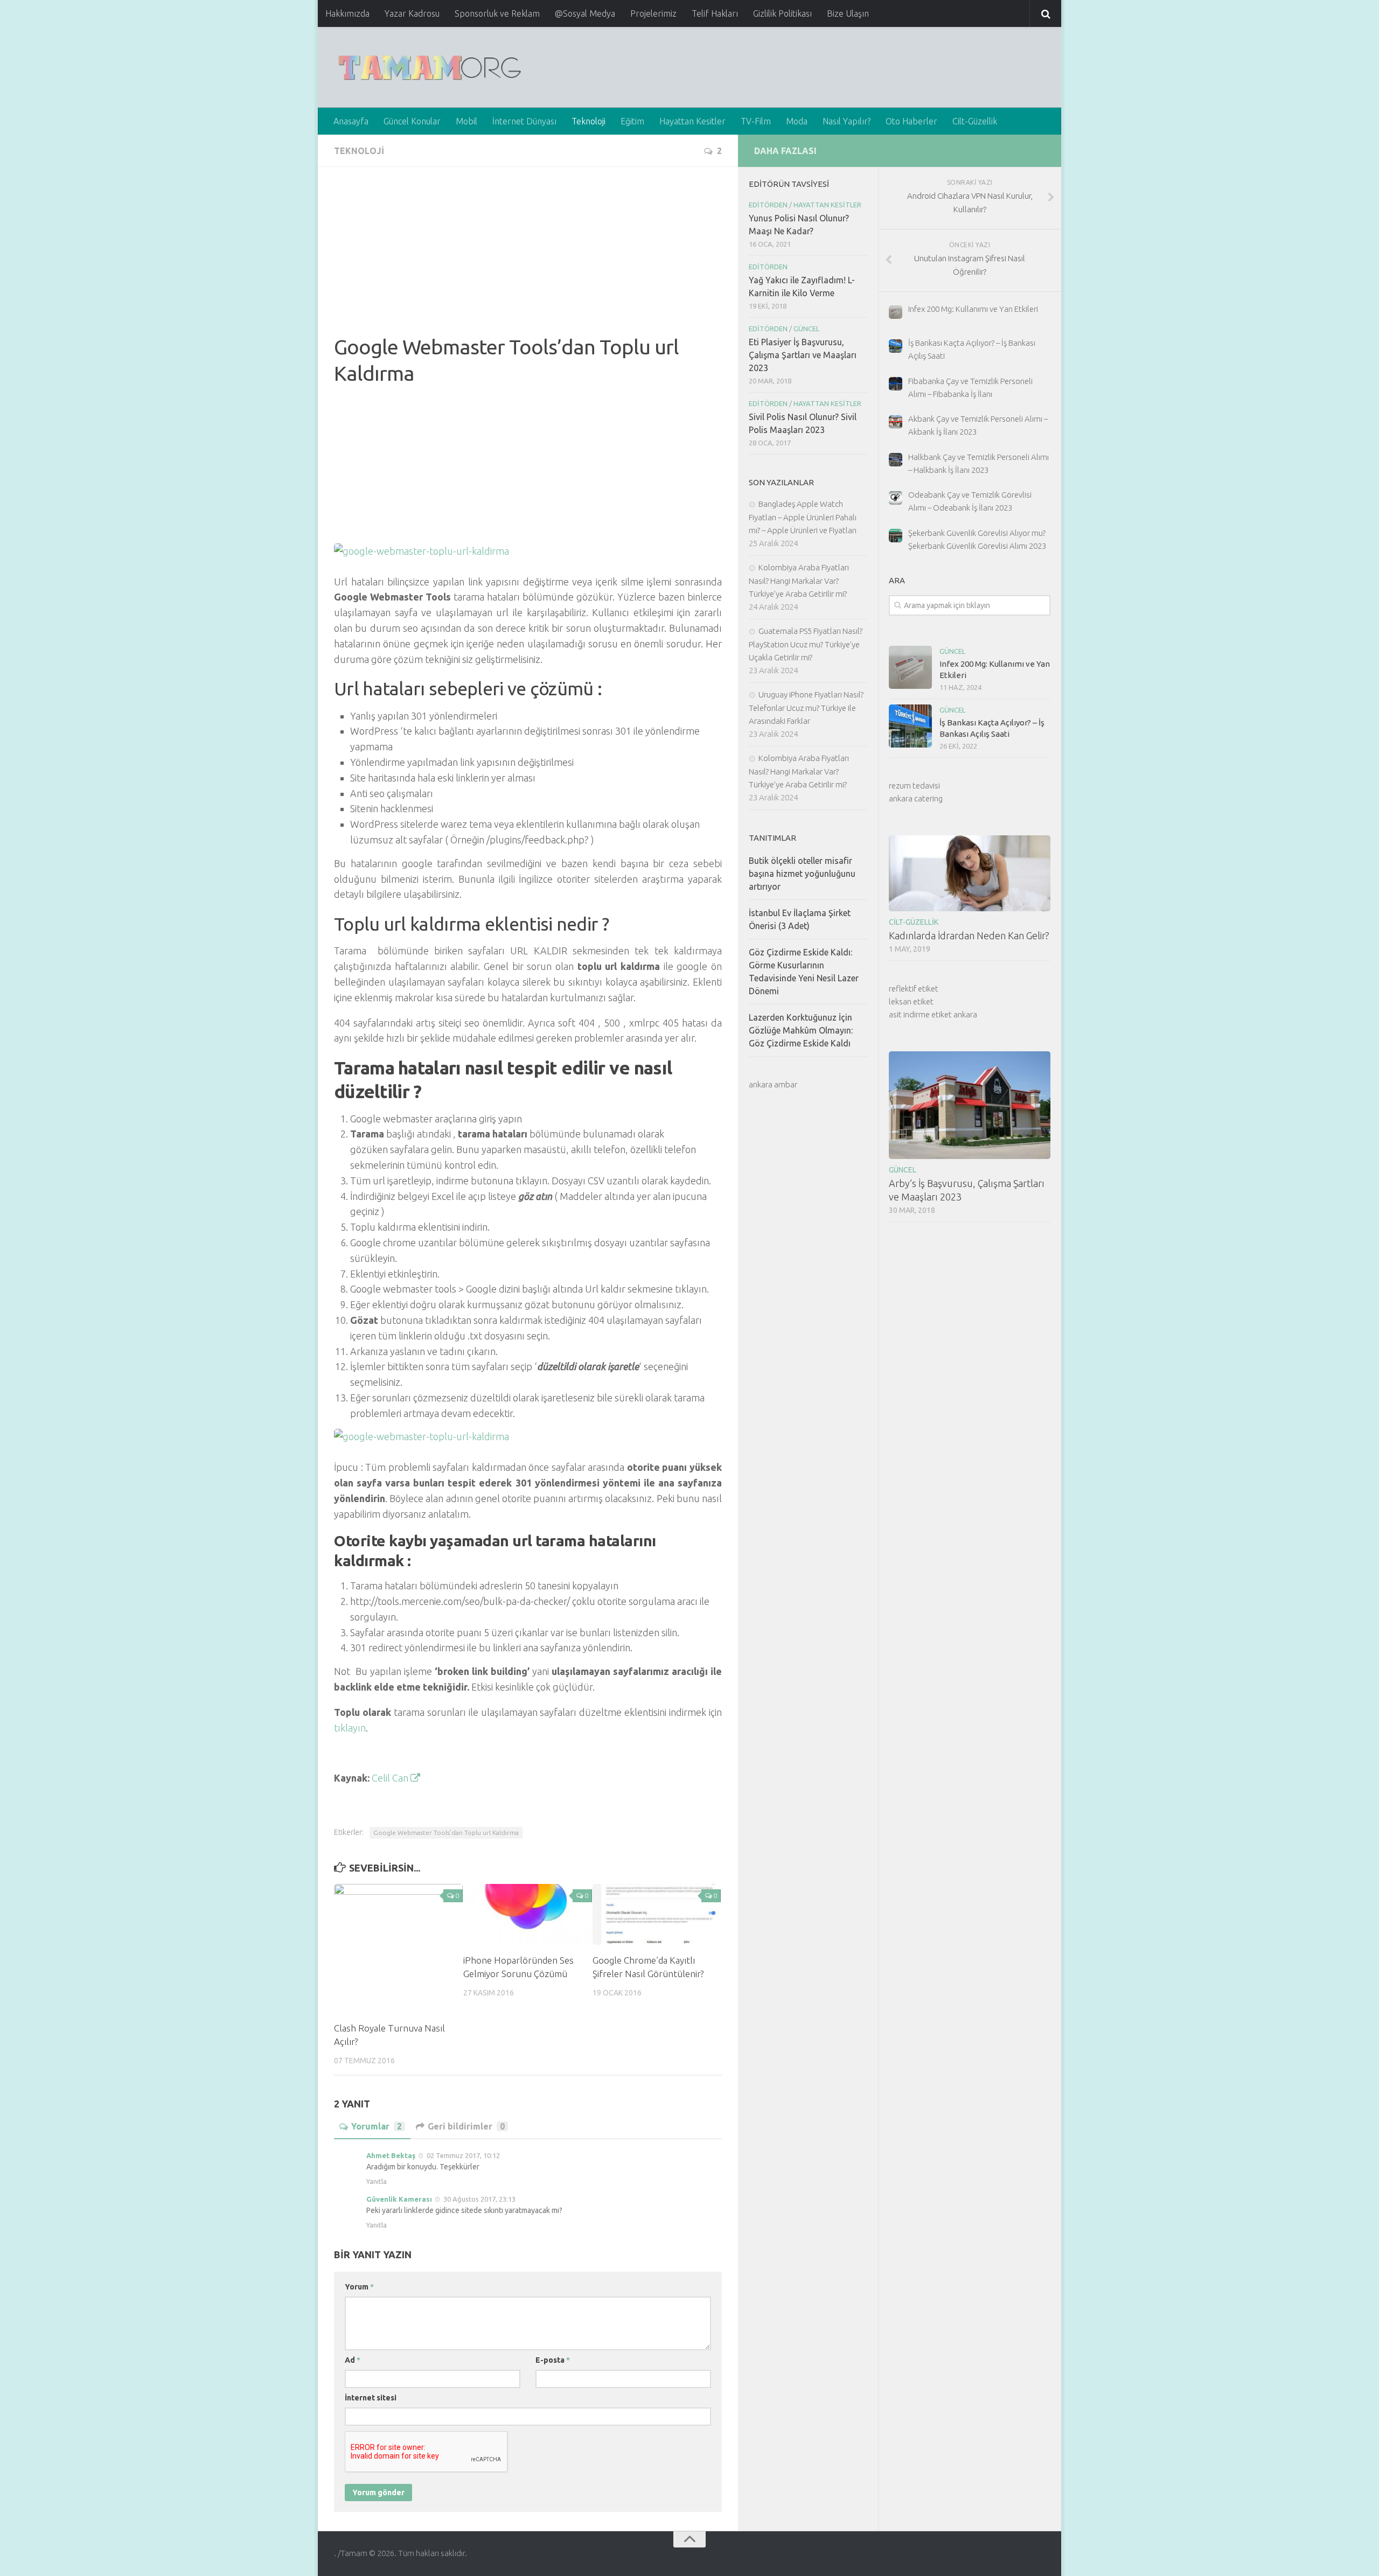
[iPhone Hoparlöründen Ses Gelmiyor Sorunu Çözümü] (528, 1914)
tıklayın (350, 1728)
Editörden (768, 205)
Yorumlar (377, 2126)
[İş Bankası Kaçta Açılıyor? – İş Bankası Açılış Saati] (910, 726)
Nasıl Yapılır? (847, 121)
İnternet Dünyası (524, 121)
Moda (797, 121)
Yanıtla (377, 2181)
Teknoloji (588, 121)
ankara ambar (773, 1084)
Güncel (952, 651)
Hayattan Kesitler (692, 121)
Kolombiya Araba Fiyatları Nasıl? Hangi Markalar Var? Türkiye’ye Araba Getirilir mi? (799, 581)
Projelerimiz (653, 13)
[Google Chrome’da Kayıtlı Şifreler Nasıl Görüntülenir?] (657, 1914)
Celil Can (391, 1778)
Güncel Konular (412, 121)
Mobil (466, 121)
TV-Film (756, 121)
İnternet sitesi (371, 2398)
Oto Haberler (911, 121)
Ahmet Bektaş (391, 2155)
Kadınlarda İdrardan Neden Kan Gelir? (969, 936)
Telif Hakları (715, 13)
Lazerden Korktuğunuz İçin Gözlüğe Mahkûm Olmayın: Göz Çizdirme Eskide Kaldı (801, 1030)
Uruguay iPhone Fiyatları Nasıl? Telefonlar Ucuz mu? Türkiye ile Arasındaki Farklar (806, 708)
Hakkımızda (347, 13)
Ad (353, 2360)
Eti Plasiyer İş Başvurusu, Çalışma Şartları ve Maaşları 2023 (803, 355)
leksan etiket (911, 1001)
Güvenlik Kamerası (399, 2199)
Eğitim (632, 121)
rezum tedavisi (914, 786)
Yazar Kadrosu (412, 13)
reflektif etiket (914, 989)
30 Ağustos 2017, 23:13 (479, 2199)
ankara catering (916, 798)
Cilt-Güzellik (975, 121)
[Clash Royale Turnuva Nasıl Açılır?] (398, 1948)
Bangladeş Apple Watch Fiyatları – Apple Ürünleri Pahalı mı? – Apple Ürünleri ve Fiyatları (803, 517)
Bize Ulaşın (848, 13)
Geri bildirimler (466, 2126)
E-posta (553, 2360)
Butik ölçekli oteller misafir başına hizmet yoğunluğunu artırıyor (802, 874)
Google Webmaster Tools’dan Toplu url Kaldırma (446, 1832)
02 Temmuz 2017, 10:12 (463, 2155)
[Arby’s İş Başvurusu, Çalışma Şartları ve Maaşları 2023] (970, 1105)
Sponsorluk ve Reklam (497, 13)
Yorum (359, 2287)
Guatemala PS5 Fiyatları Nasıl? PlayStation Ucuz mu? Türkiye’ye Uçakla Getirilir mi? (806, 644)
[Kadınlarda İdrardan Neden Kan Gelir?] (970, 873)
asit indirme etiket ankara (933, 1014)
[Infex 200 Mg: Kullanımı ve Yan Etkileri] (910, 667)
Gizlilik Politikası (782, 13)
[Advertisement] (528, 259)
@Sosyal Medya (585, 13)
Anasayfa (351, 121)
